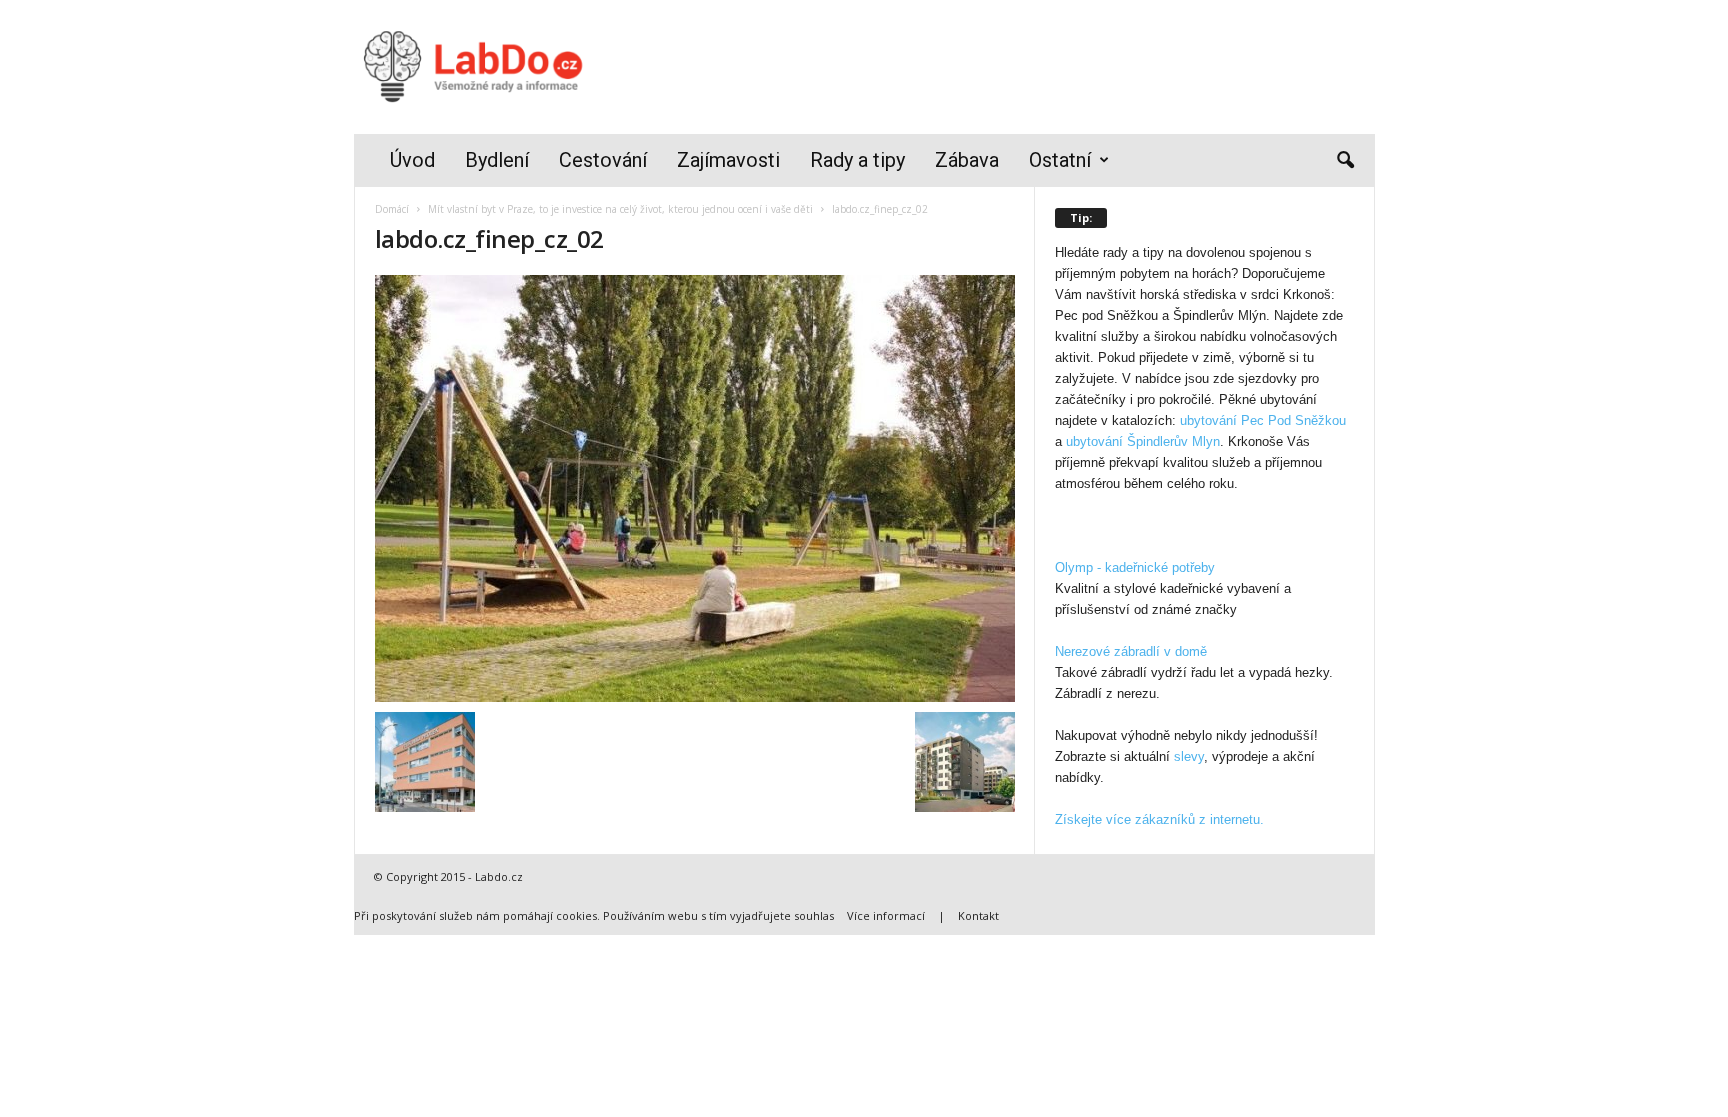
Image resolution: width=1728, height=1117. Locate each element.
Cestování (603, 160)
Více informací (886, 915)
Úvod (412, 160)
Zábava (967, 160)
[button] (1345, 161)
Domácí (392, 209)
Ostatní (1060, 160)
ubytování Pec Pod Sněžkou (1263, 420)
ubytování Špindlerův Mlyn (1143, 441)
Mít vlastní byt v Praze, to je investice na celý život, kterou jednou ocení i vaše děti (620, 209)
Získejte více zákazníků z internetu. (1159, 819)
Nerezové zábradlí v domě (1131, 651)
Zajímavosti (728, 160)
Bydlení (497, 160)
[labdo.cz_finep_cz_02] (695, 488)
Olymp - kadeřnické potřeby (1135, 567)
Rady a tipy (857, 160)
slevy (1189, 756)
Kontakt (978, 915)
